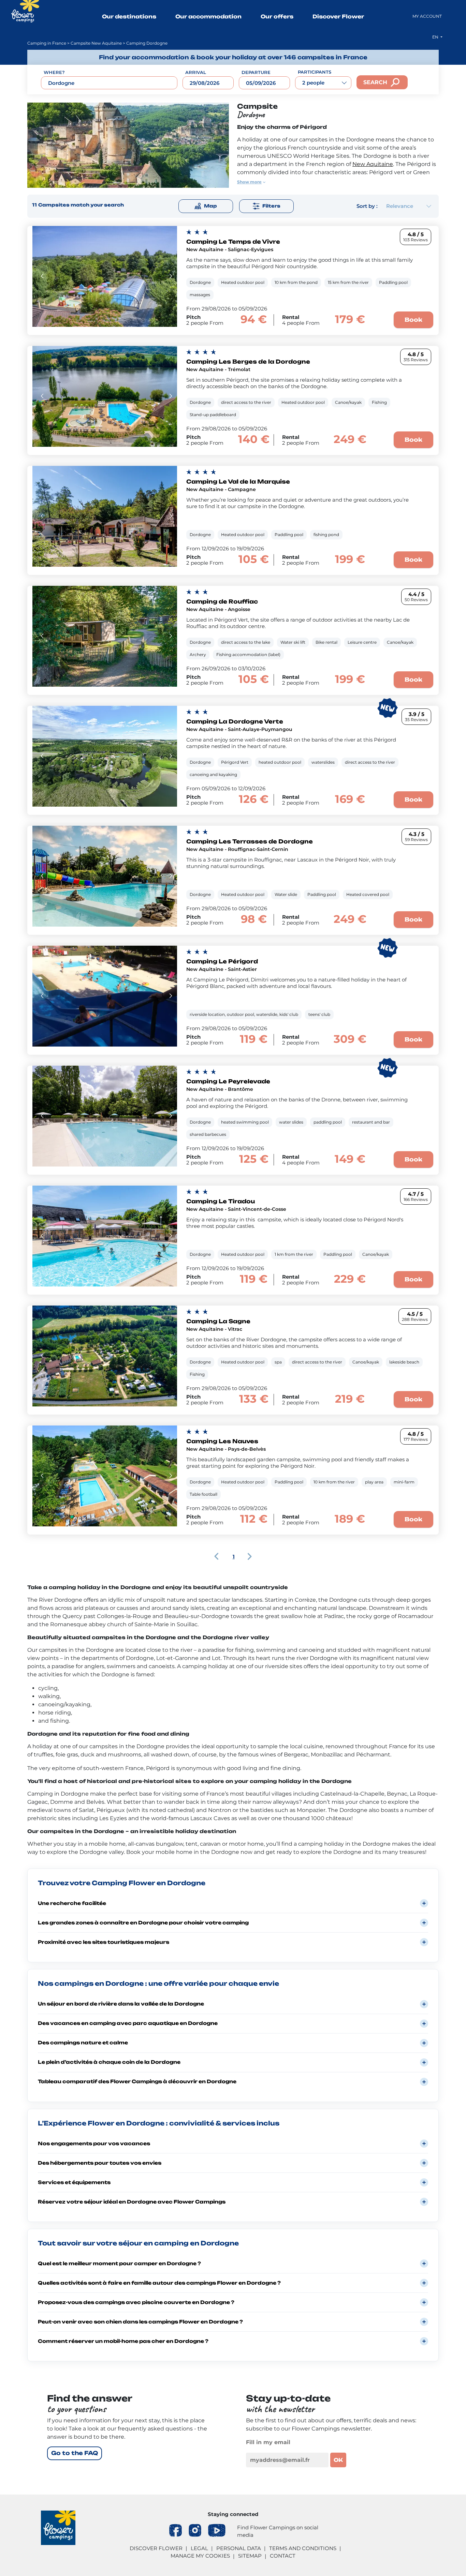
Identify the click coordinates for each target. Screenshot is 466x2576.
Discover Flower (338, 17)
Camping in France (47, 43)
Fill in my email (268, 2442)
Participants (315, 72)
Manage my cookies (200, 2556)
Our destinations (129, 17)
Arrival (196, 72)
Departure (256, 72)
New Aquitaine (373, 164)
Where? (54, 72)
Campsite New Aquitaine (96, 43)
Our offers (277, 17)
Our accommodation (208, 17)
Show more (249, 182)
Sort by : (367, 206)
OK (338, 2460)
